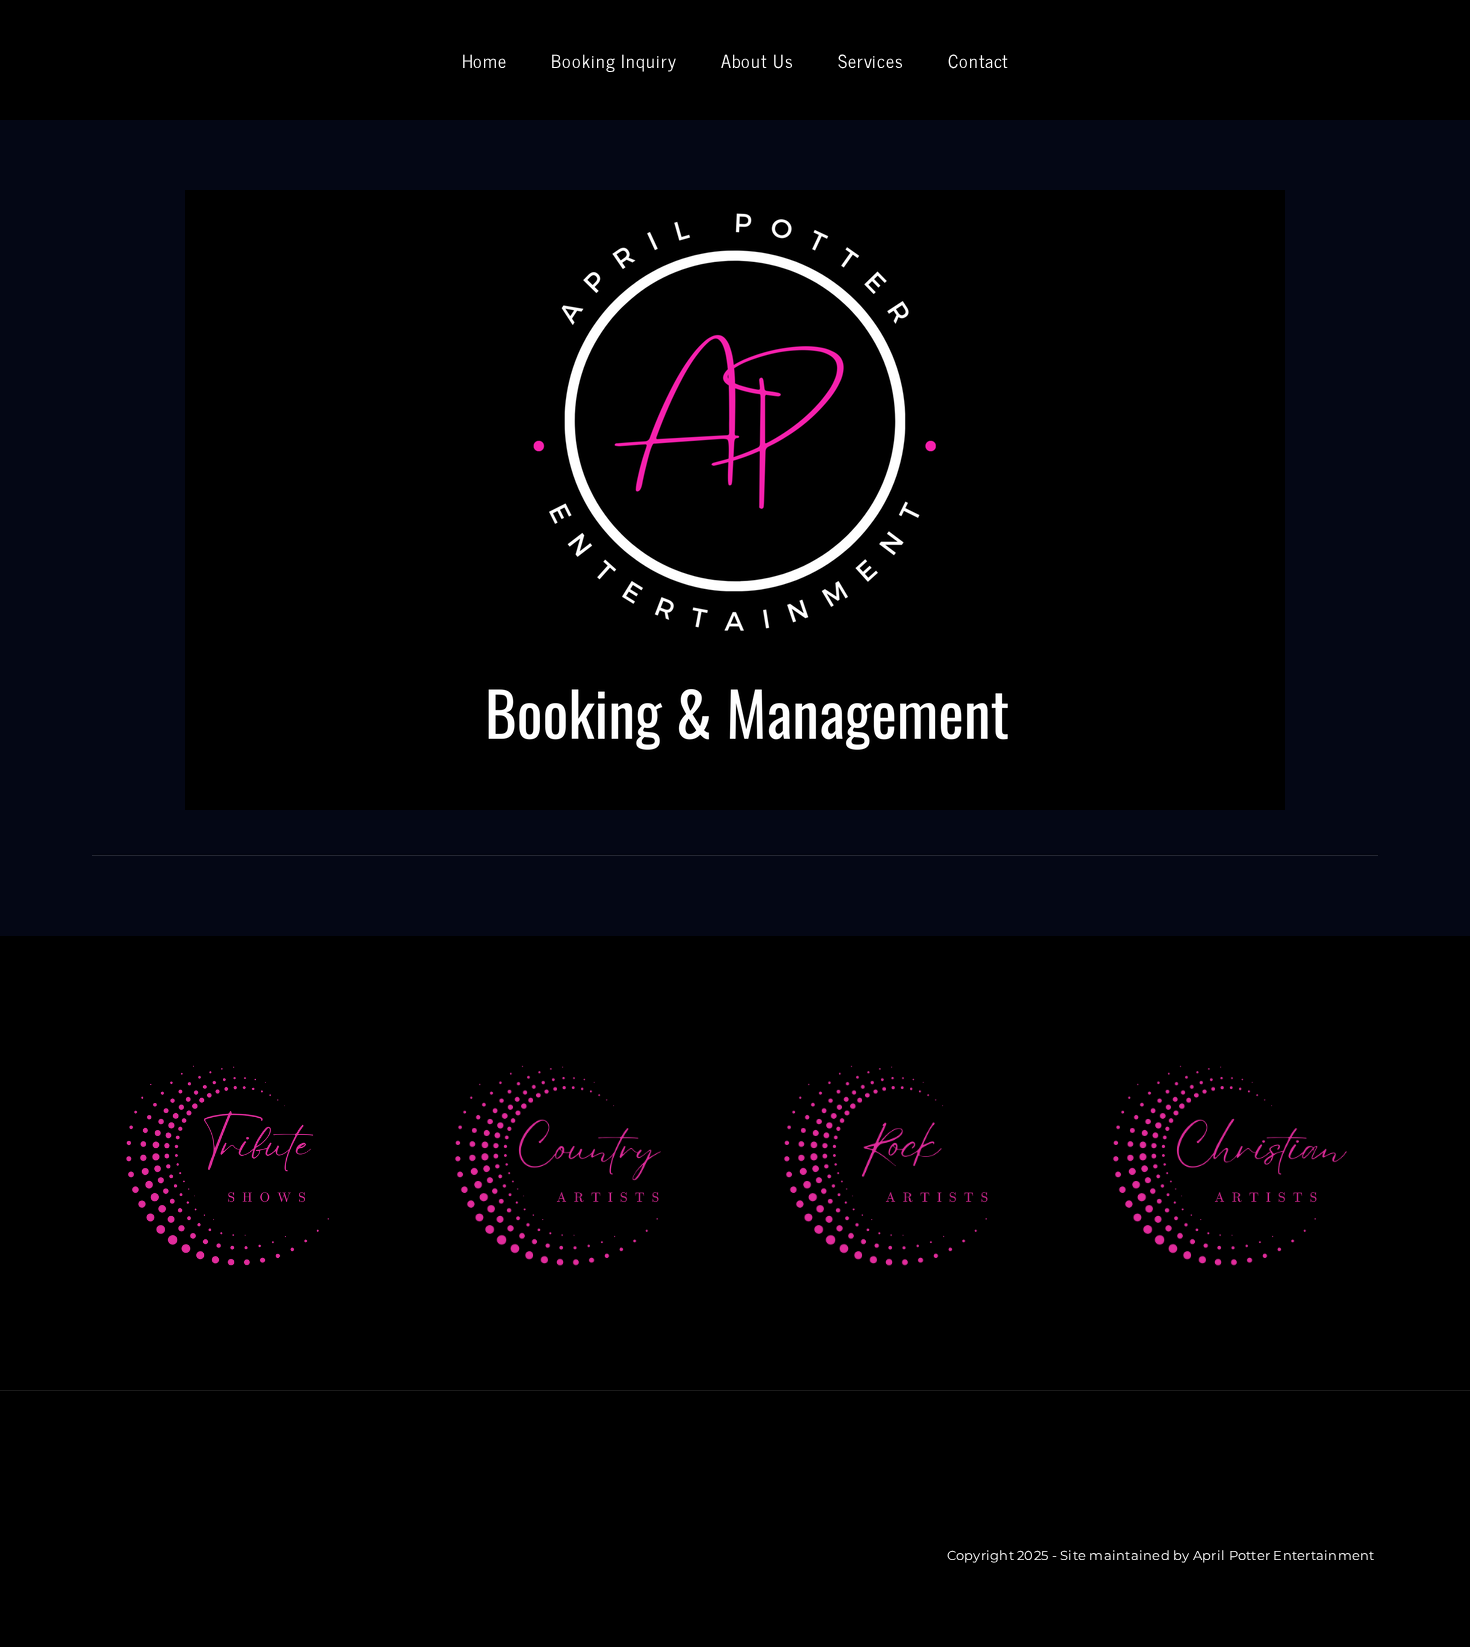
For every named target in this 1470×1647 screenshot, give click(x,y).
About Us (757, 60)
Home (485, 60)
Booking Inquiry (614, 60)
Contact (978, 60)
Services (871, 60)
